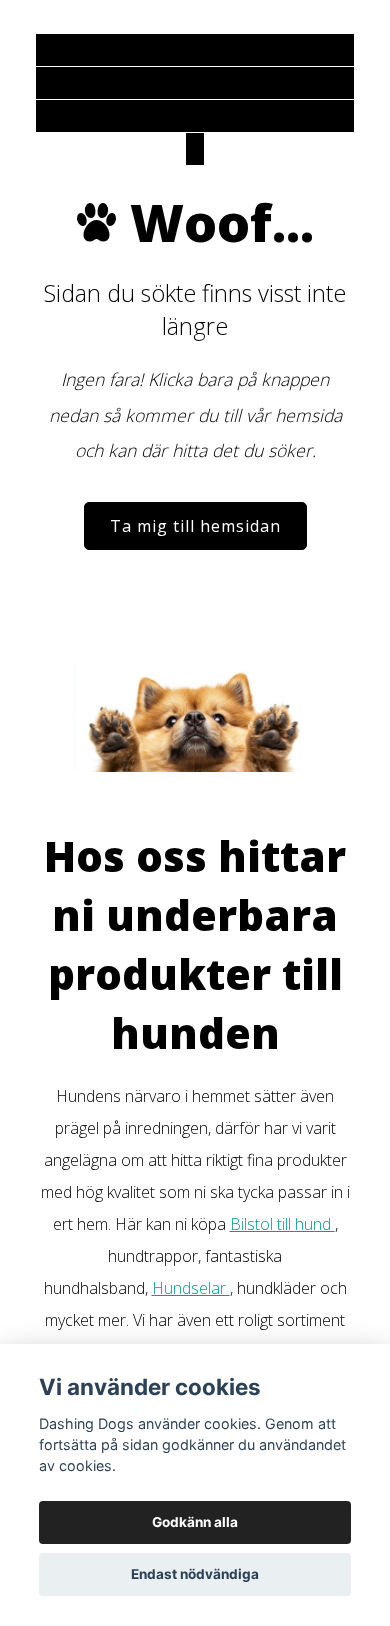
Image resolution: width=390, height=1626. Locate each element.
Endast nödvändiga (195, 1574)
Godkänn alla (195, 1522)
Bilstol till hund (282, 1224)
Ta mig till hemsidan (195, 526)
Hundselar (191, 1288)
